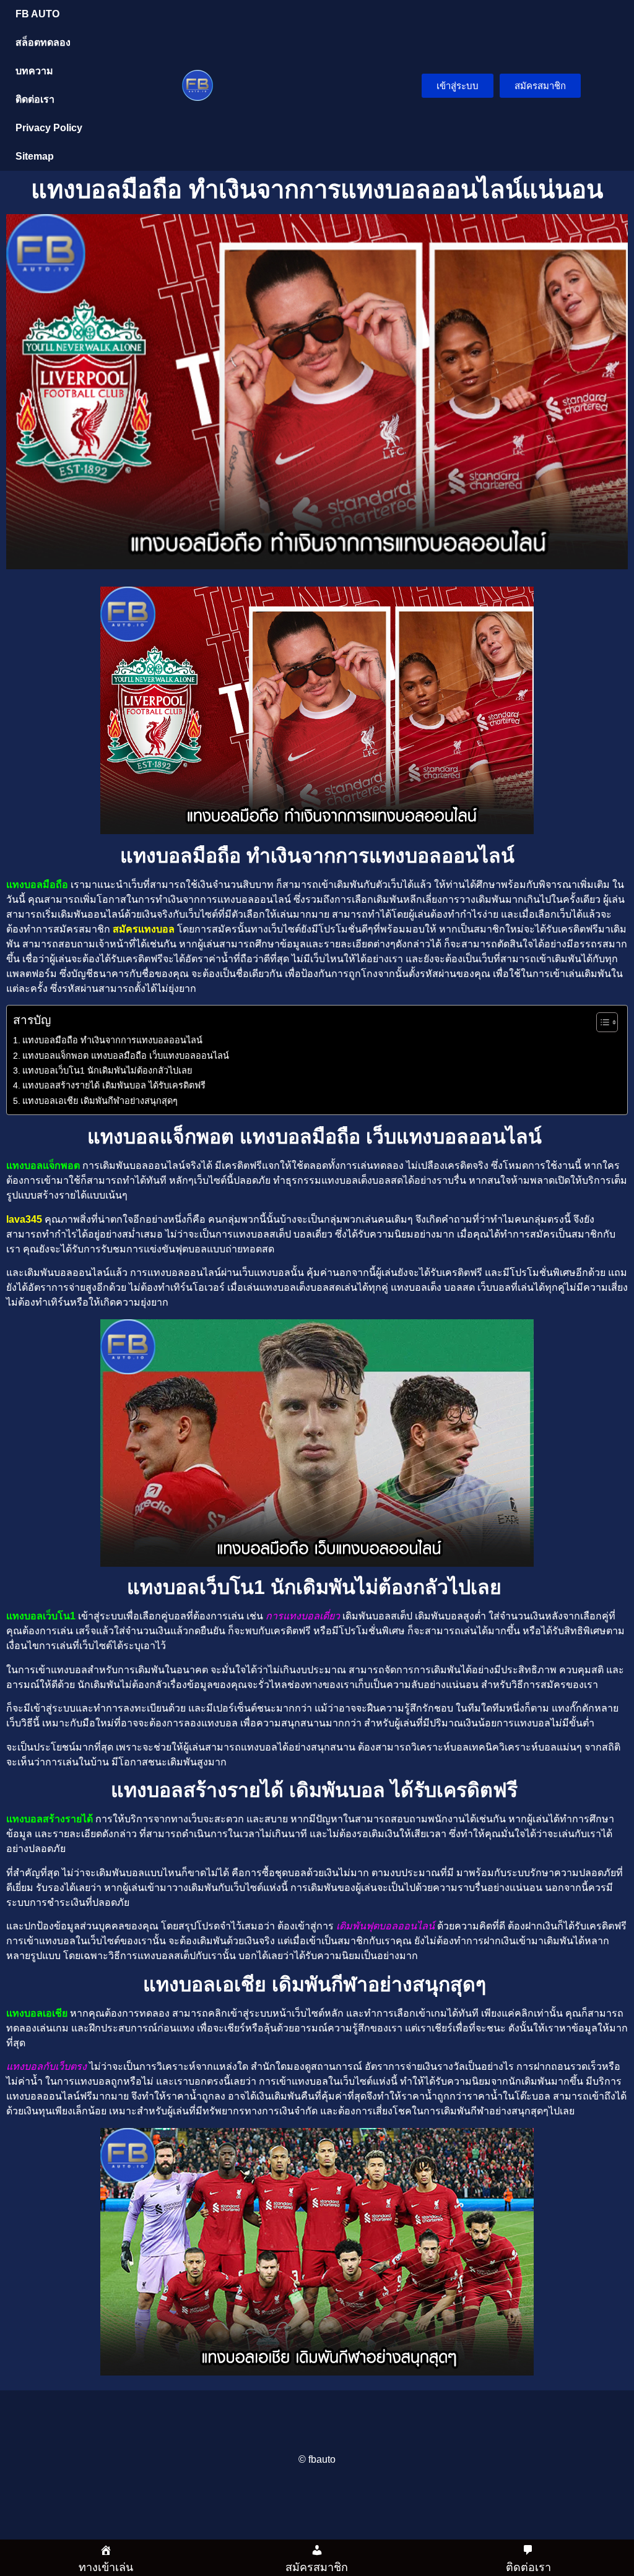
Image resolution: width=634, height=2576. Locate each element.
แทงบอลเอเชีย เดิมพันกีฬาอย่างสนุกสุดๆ (101, 1101)
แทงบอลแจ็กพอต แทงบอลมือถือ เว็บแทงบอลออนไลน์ (127, 1056)
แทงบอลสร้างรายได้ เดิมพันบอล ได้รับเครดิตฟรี (115, 1085)
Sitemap (35, 156)
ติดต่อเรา (35, 99)
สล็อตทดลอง (43, 42)
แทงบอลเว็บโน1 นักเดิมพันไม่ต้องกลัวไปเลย (108, 1070)
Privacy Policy (49, 128)
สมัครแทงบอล (144, 929)
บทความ (34, 71)
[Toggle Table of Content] (601, 1022)
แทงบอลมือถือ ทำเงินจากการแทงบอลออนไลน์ (112, 1040)
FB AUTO (37, 14)
